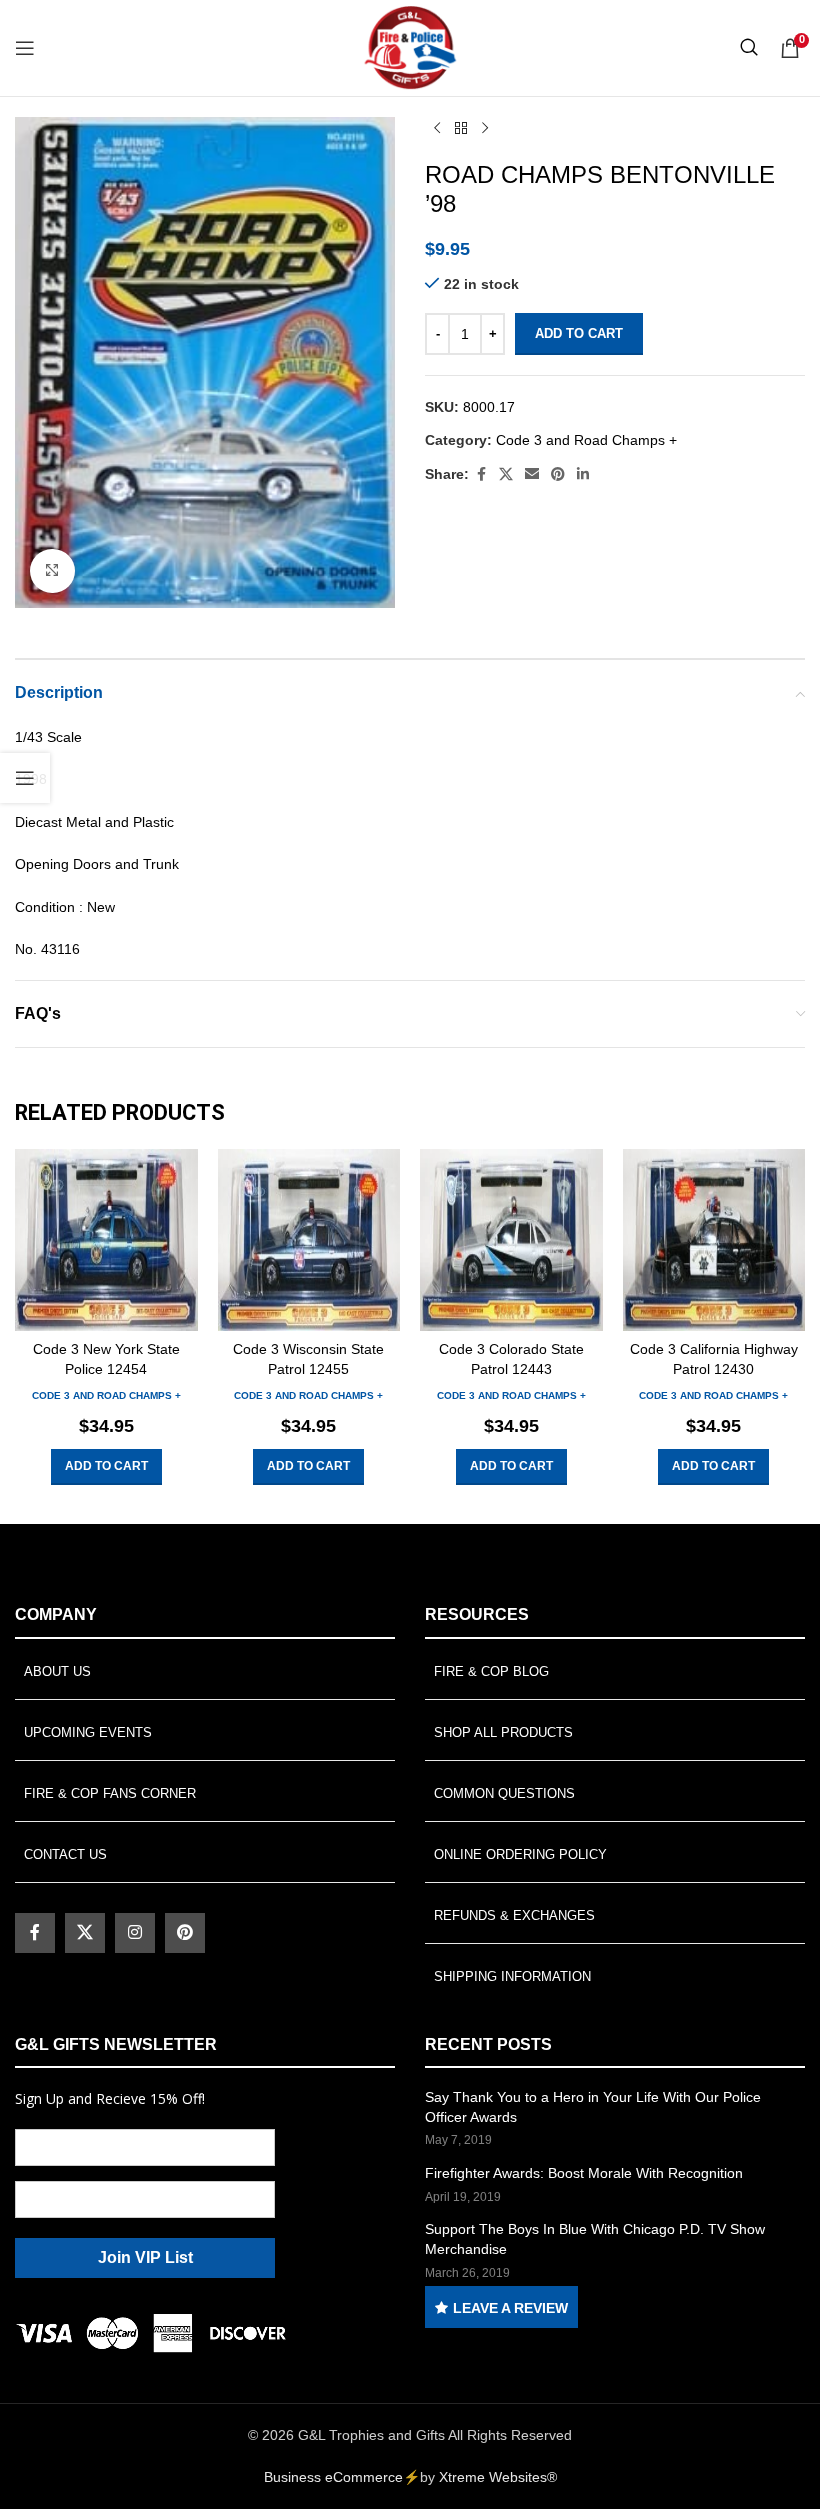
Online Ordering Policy (520, 1854)
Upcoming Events (88, 1732)
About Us (57, 1671)
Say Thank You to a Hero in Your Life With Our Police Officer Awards (593, 2107)
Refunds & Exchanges (514, 1915)
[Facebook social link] (481, 474)
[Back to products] (461, 129)
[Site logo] (409, 47)
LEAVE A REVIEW (510, 2308)
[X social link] (506, 474)
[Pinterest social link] (558, 474)
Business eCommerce (333, 2477)
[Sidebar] (25, 778)
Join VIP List (145, 2257)
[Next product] (485, 129)
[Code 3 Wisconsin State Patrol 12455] (309, 1240)
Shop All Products (503, 1732)
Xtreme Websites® (498, 2477)
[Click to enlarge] (52, 571)
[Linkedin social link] (583, 474)
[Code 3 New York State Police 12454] (106, 1240)
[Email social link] (532, 474)
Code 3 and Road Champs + (586, 440)
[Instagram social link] (135, 1933)
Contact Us (65, 1854)
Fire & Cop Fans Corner (110, 1793)
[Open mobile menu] (25, 48)
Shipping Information (512, 1976)
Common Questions (504, 1793)
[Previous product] (437, 129)
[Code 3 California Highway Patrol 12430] (714, 1240)
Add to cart (579, 333)
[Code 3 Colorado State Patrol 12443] (511, 1240)
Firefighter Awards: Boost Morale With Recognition (584, 2173)
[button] (106, 1467)
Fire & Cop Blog (491, 1671)
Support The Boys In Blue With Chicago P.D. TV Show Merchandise (595, 2239)
